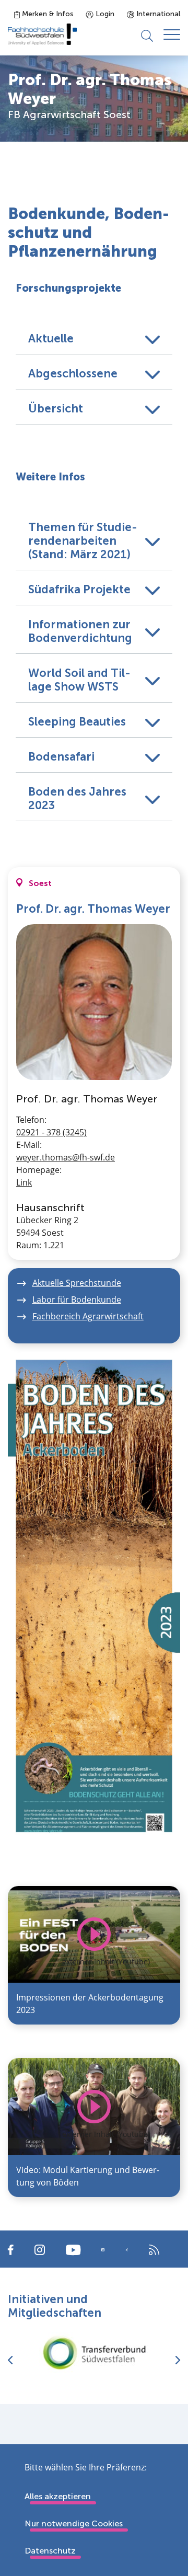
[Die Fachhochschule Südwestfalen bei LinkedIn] (103, 2250)
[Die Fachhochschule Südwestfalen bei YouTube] (73, 2249)
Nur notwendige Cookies (74, 2523)
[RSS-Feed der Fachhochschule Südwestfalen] (154, 2249)
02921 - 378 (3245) (51, 1132)
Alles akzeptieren (58, 2496)
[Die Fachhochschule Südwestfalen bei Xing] (127, 2250)
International (157, 14)
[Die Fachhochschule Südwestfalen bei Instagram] (40, 2249)
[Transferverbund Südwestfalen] (94, 2353)
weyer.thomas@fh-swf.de (66, 1157)
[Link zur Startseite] (42, 34)
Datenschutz (50, 2551)
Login (104, 14)
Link (24, 1182)
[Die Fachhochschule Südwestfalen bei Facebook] (11, 2249)
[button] (94, 337)
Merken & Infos (47, 14)
